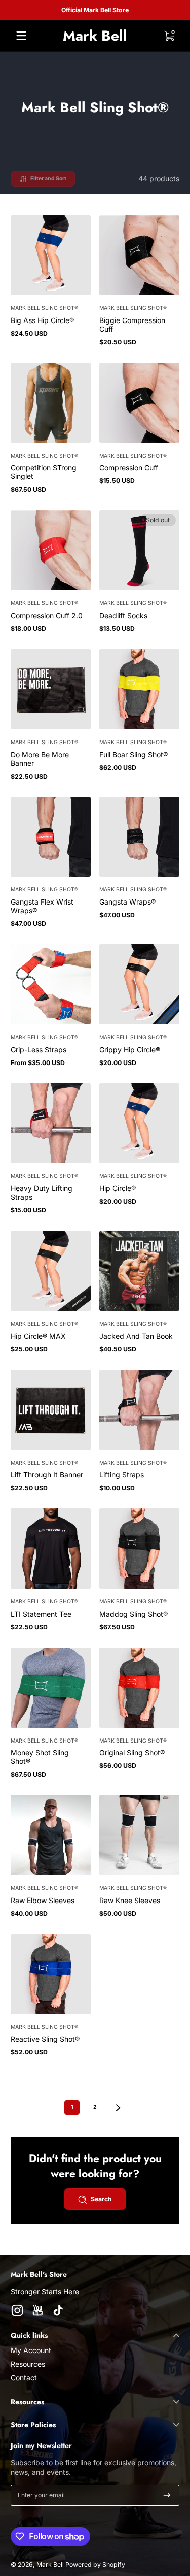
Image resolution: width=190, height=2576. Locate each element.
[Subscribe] (167, 2495)
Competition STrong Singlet (44, 472)
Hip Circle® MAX (38, 1336)
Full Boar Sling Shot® (134, 754)
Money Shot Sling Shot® (40, 1757)
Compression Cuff (129, 468)
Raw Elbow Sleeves (43, 1900)
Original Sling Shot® (132, 1752)
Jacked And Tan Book (136, 1336)
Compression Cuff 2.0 (47, 615)
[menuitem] (95, 2350)
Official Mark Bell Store (95, 10)
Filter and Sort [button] (48, 179)
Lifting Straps (122, 1475)
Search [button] (101, 2199)
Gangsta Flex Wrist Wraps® (42, 906)
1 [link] (72, 2107)
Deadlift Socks (123, 615)
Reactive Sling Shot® (45, 2039)
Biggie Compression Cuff (132, 325)
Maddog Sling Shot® (134, 1614)
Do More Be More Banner (40, 759)
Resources (28, 2364)
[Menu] (21, 36)
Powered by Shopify (95, 2565)
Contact (24, 2378)
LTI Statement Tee (41, 1614)
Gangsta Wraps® (127, 902)
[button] (169, 36)
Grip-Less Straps (39, 1050)
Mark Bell (50, 2565)
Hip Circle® (118, 1188)
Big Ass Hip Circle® (42, 320)
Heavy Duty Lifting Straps (42, 1193)
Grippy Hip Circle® (130, 1050)
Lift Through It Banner (47, 1475)
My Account (31, 2350)
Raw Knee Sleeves (130, 1900)
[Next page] (118, 2108)
